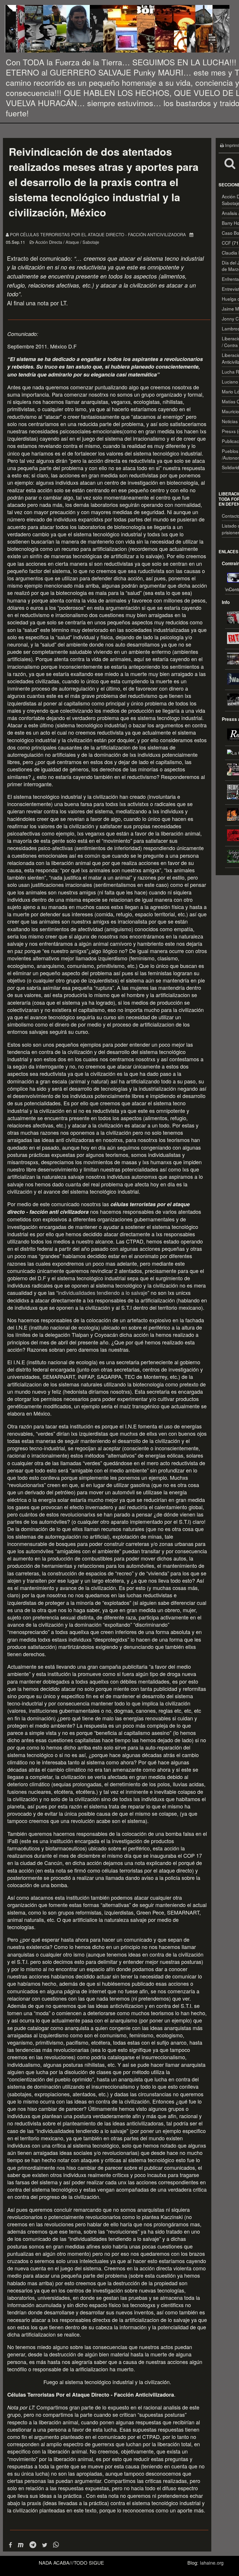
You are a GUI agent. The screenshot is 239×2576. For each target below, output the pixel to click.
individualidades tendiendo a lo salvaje (103, 1293)
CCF (226, 243)
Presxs (229, 431)
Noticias (230, 421)
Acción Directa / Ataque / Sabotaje (67, 242)
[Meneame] (21, 2545)
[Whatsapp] (56, 2545)
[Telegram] (33, 2545)
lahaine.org (212, 2563)
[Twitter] (45, 2545)
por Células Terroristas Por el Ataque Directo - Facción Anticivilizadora (99, 234)
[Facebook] (10, 2545)
